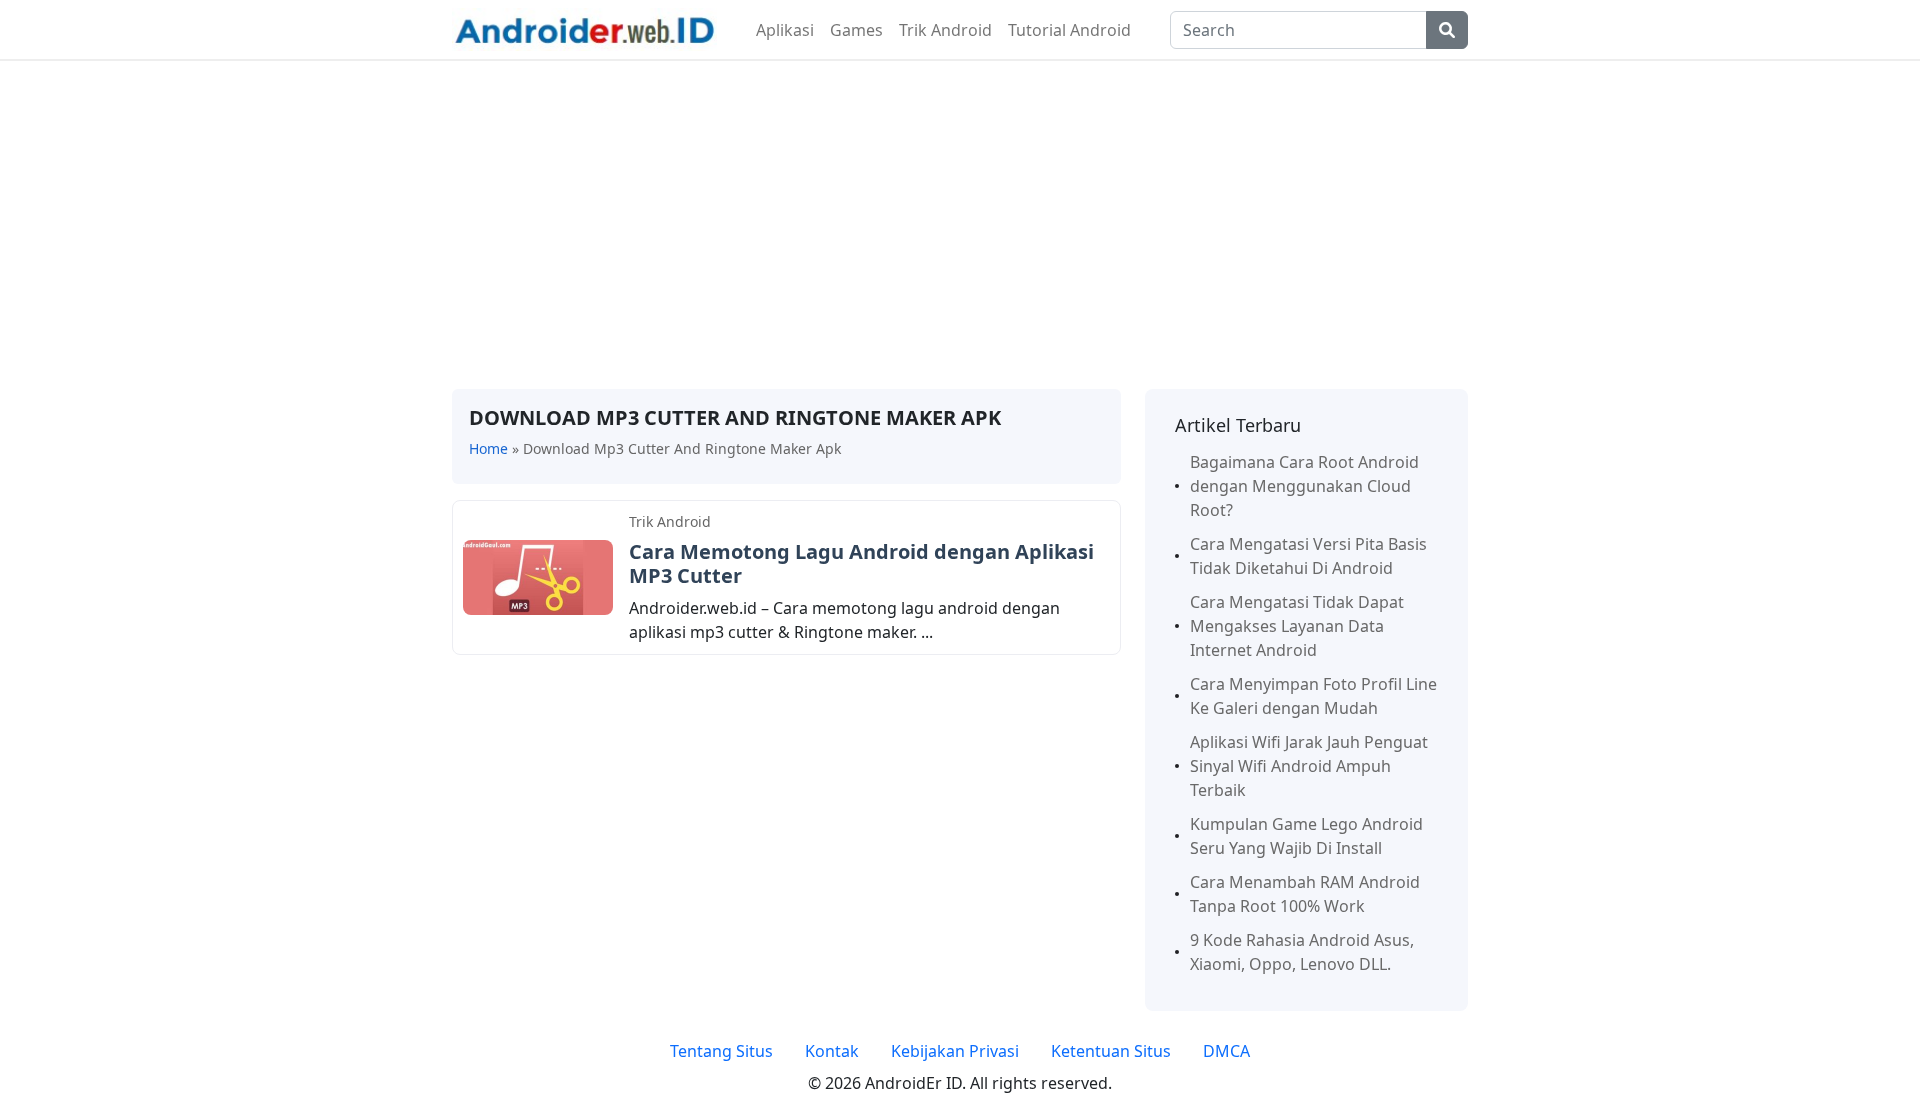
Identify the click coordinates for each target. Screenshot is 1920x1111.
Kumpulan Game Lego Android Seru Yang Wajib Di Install (1306, 836)
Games (856, 30)
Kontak (832, 1051)
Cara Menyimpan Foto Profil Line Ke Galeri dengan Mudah (1313, 696)
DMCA (1226, 1051)
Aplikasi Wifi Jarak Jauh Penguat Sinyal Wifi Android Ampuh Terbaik (1309, 766)
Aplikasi (785, 30)
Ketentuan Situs (1111, 1051)
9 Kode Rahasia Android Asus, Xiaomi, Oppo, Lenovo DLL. (1302, 952)
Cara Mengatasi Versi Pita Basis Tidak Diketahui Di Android (1308, 556)
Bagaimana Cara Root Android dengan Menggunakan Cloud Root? (1304, 486)
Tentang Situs (721, 1051)
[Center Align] (1447, 30)
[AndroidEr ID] (584, 28)
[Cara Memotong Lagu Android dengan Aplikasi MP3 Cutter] (538, 576)
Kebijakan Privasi (955, 1051)
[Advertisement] (960, 225)
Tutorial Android (1069, 30)
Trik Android (945, 30)
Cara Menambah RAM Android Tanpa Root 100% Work (1305, 894)
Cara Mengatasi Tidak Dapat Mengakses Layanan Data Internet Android (1297, 626)
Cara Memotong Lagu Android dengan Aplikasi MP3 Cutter (861, 563)
